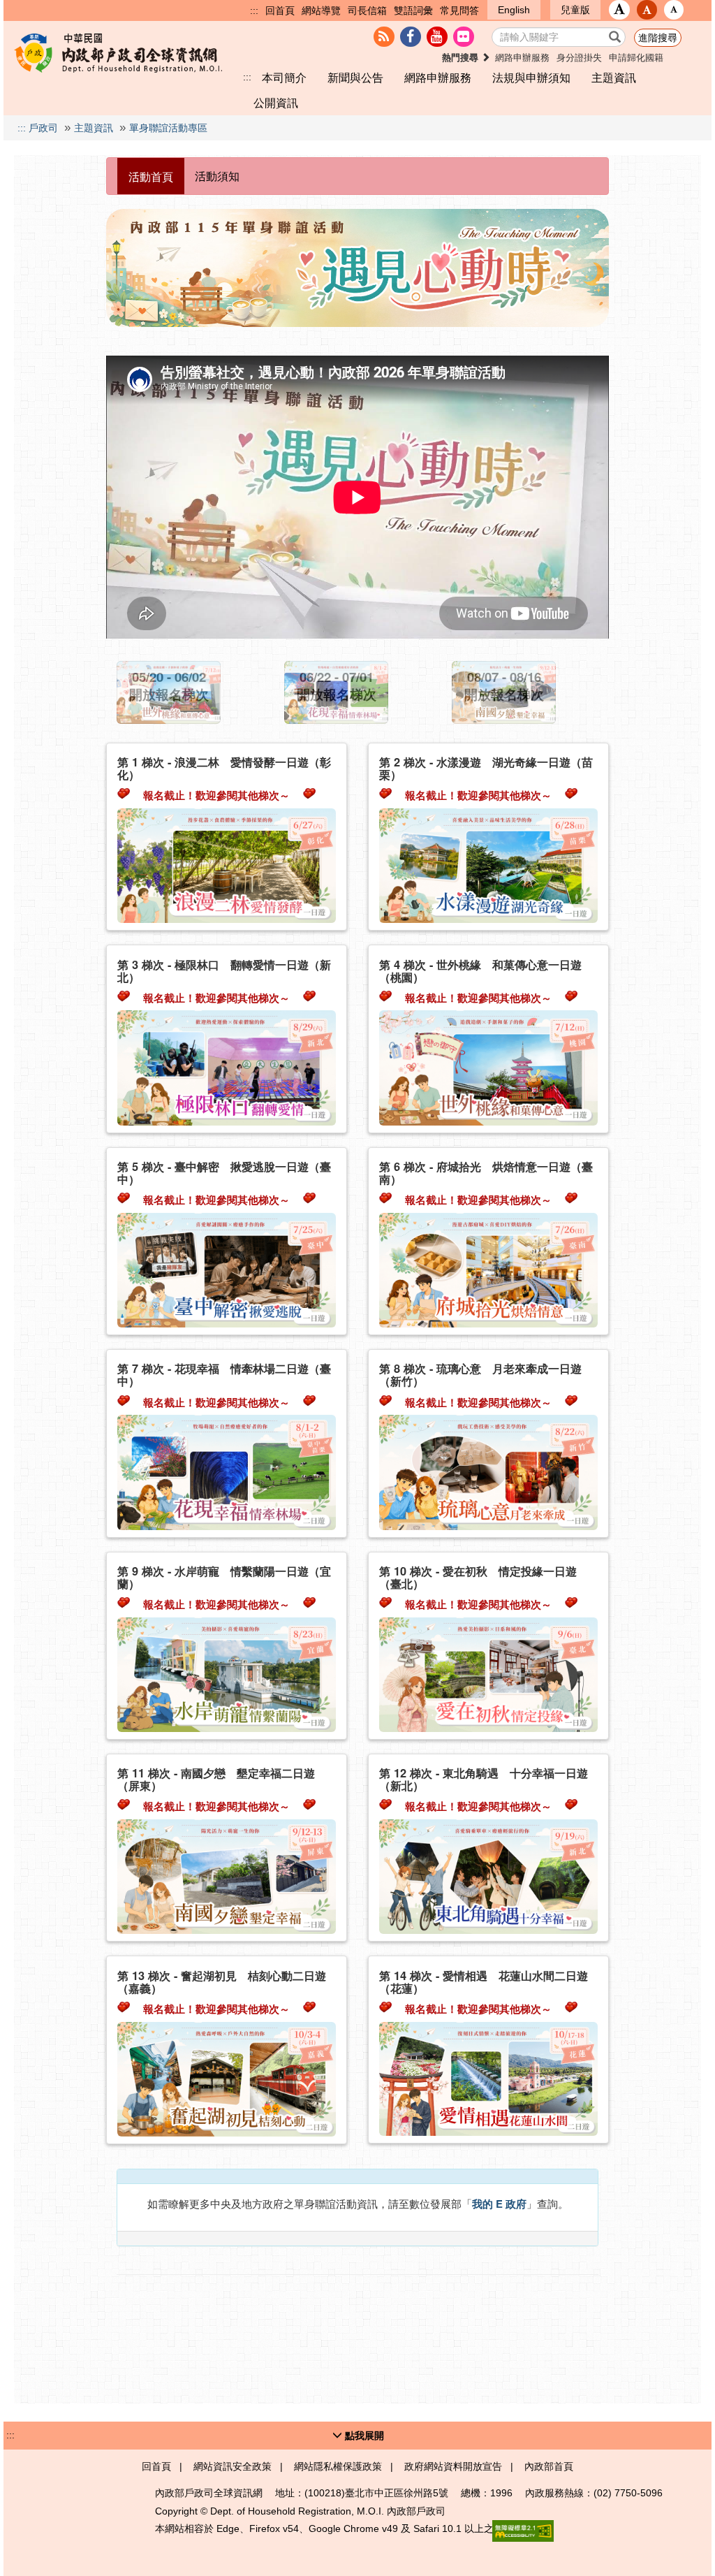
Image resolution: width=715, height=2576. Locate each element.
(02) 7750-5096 (628, 2493)
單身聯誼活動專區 (168, 128)
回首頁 (280, 10)
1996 (501, 2493)
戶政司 (43, 128)
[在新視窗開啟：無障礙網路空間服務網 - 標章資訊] (523, 2531)
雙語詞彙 (413, 10)
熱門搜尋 (462, 58)
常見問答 (459, 10)
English (514, 10)
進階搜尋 (658, 38)
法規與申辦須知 (531, 78)
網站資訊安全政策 (233, 2466)
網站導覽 (321, 10)
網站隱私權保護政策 (338, 2466)
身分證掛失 (579, 58)
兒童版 (575, 10)
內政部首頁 (549, 2466)
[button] (619, 10)
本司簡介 (284, 78)
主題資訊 (614, 78)
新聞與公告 (355, 78)
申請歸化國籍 (636, 58)
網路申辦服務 (522, 58)
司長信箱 (367, 10)
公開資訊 (276, 103)
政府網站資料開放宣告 (453, 2466)
